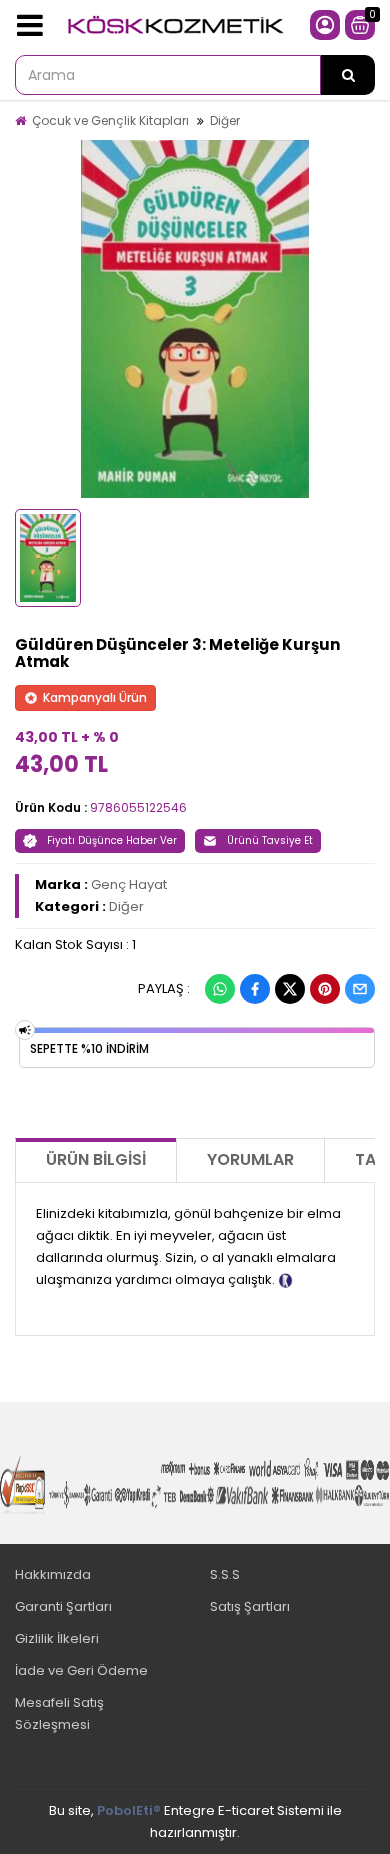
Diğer (225, 120)
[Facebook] (255, 989)
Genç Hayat (129, 884)
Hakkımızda (53, 1574)
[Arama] (348, 75)
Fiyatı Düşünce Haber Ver (112, 840)
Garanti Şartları (63, 1606)
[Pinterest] (325, 989)
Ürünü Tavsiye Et (270, 840)
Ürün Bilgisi (96, 1159)
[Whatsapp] (220, 989)
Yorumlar (250, 1159)
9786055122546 (138, 807)
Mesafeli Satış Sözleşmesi (59, 1713)
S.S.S (225, 1574)
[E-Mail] (360, 989)
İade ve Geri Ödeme (81, 1670)
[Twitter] (290, 989)
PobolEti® (129, 1810)
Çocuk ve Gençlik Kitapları (110, 120)
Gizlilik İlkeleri (57, 1638)
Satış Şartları (250, 1606)
